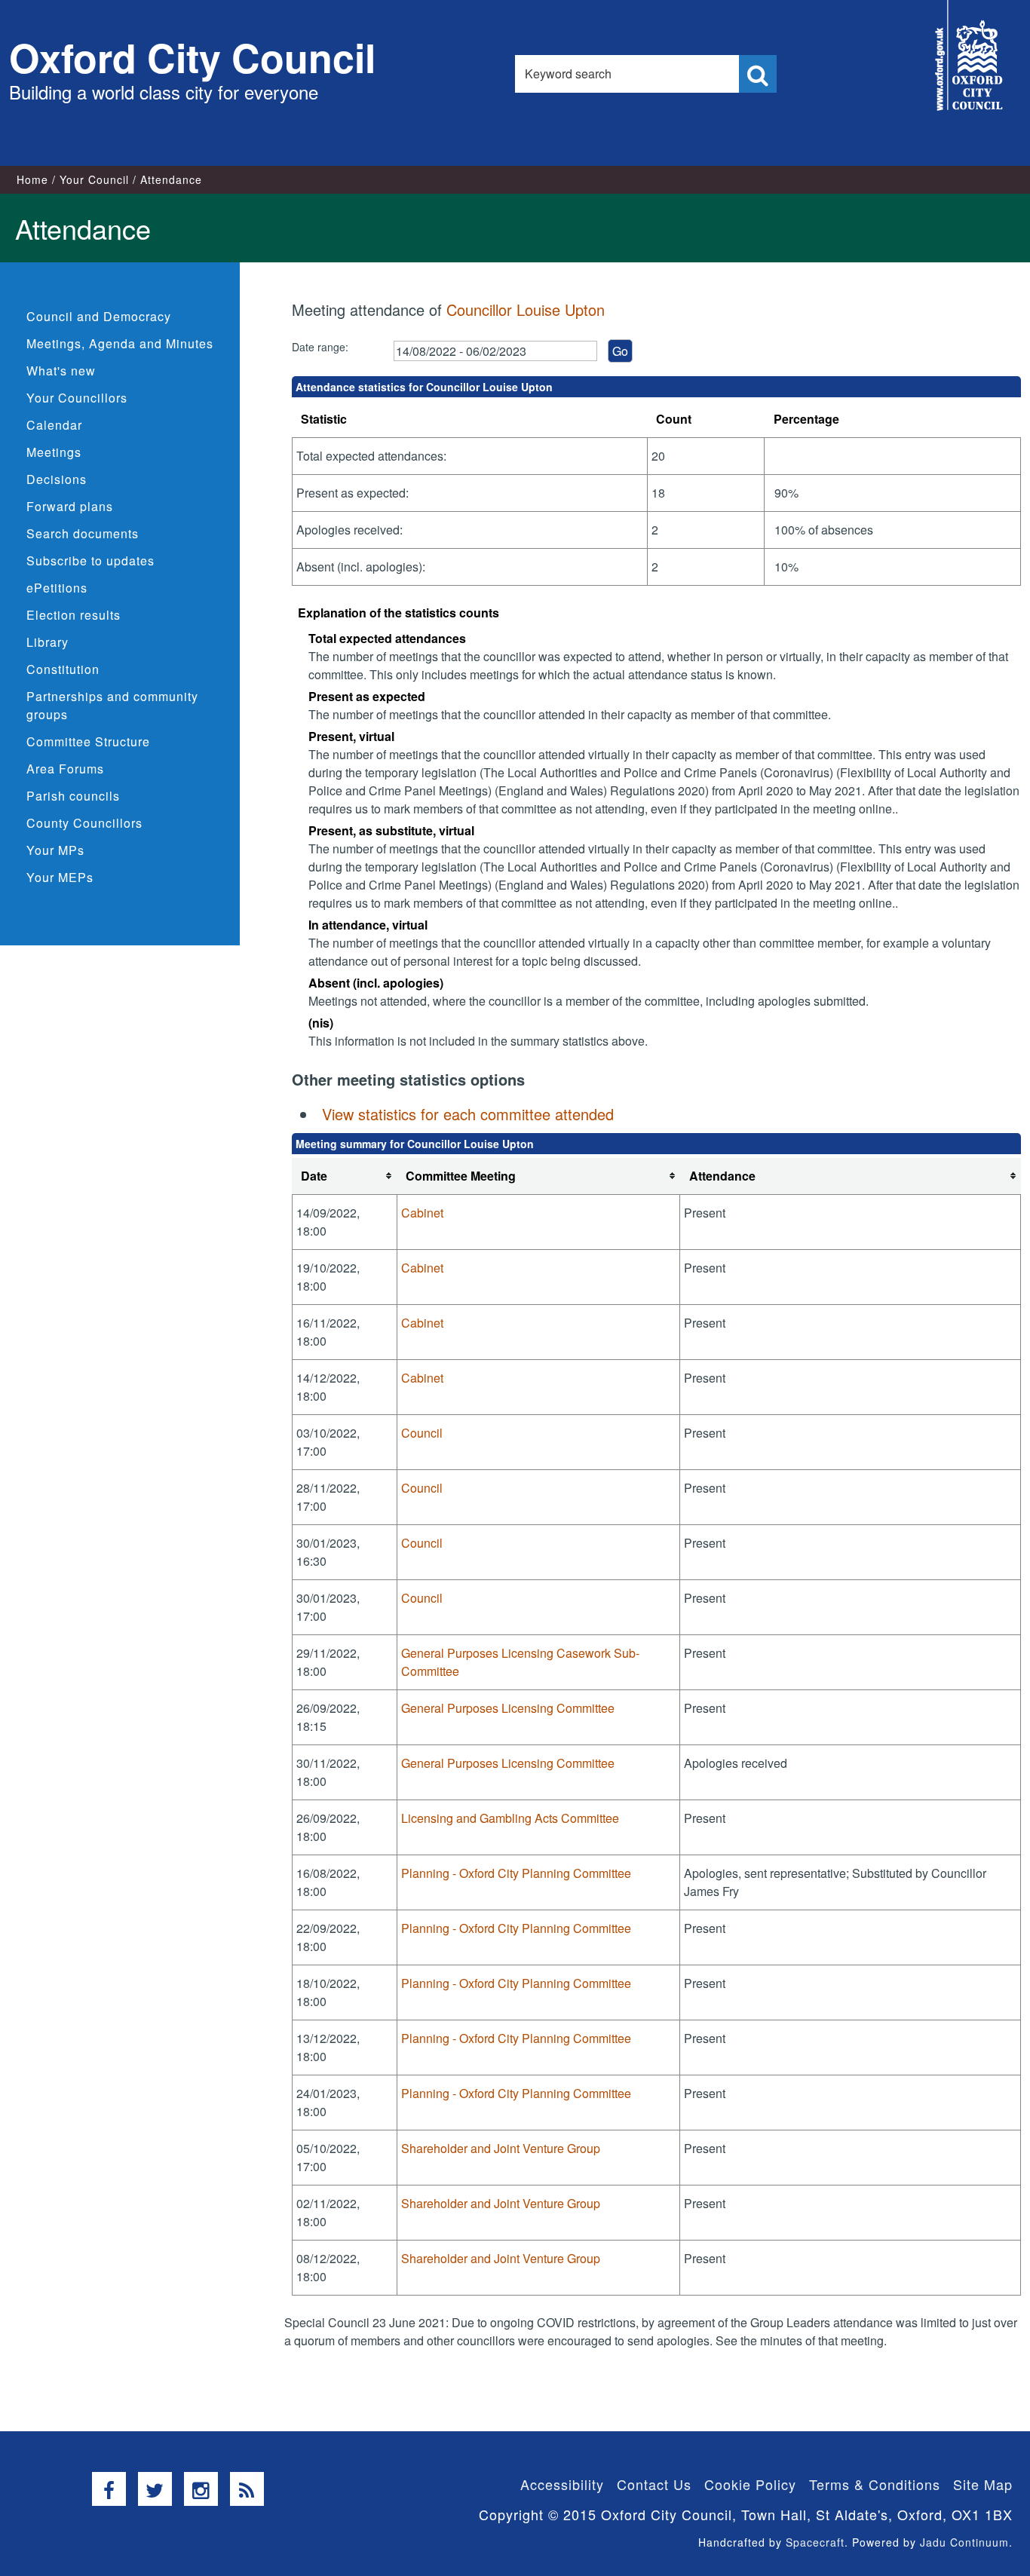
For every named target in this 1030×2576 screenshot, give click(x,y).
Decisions (57, 479)
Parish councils (73, 796)
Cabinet (422, 1213)
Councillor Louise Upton (526, 309)
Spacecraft (815, 2542)
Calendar (54, 425)
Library (48, 642)
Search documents (83, 533)
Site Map (983, 2484)
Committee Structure (88, 741)
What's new (61, 371)
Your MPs (55, 850)
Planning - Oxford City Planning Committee (516, 1873)
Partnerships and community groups (112, 705)
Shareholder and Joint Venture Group (501, 2148)
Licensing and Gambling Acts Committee (510, 1818)
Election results (74, 615)
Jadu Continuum (964, 2542)
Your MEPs (60, 877)
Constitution (63, 669)
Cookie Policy (750, 2484)
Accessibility (562, 2484)
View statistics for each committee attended (468, 1114)
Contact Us (654, 2484)
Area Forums (65, 769)
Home (32, 179)
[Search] (758, 74)
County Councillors (84, 823)
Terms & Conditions (875, 2484)
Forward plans (70, 506)
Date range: (320, 347)
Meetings (54, 452)
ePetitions (57, 588)
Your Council (94, 179)
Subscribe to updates (90, 561)
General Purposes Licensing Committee (508, 1708)
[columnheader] (344, 1176)
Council (422, 1433)
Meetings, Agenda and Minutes (120, 343)
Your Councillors (77, 398)
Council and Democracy (99, 316)
